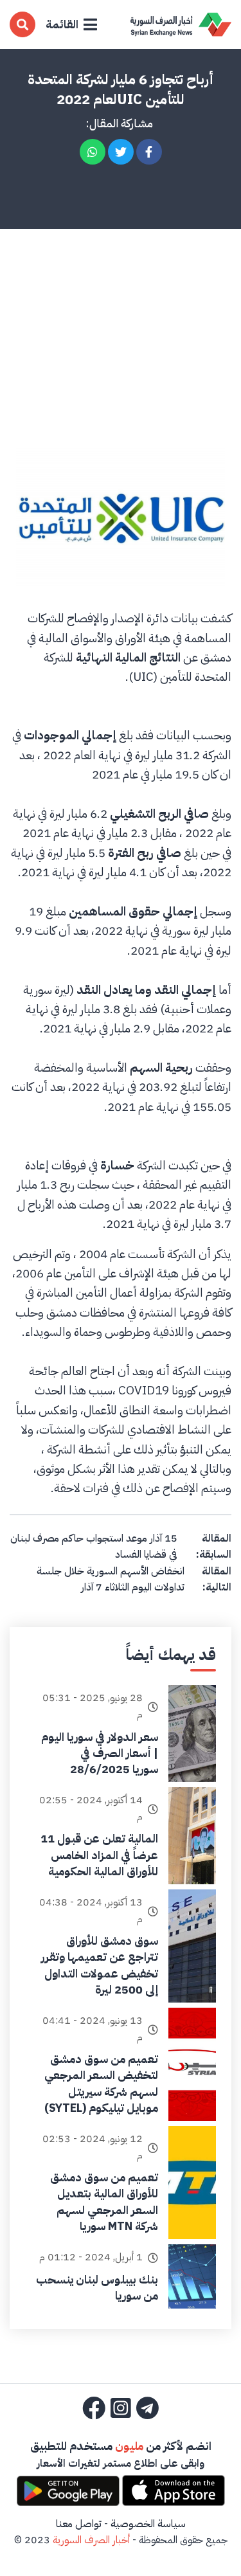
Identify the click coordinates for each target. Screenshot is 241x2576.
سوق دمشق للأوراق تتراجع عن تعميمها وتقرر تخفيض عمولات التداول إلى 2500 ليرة (100, 1965)
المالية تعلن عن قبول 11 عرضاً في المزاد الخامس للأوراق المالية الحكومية (99, 1854)
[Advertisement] (121, 314)
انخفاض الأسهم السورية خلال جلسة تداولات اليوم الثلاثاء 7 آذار (111, 1580)
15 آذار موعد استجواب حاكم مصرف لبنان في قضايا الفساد (94, 1547)
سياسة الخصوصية (148, 2524)
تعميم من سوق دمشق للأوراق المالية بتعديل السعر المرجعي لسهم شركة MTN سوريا (104, 2202)
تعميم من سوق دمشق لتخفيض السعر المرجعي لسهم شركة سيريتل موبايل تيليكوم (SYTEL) (101, 2083)
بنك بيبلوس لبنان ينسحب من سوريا (97, 2287)
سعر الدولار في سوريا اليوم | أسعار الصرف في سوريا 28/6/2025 (100, 1753)
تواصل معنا (79, 2524)
